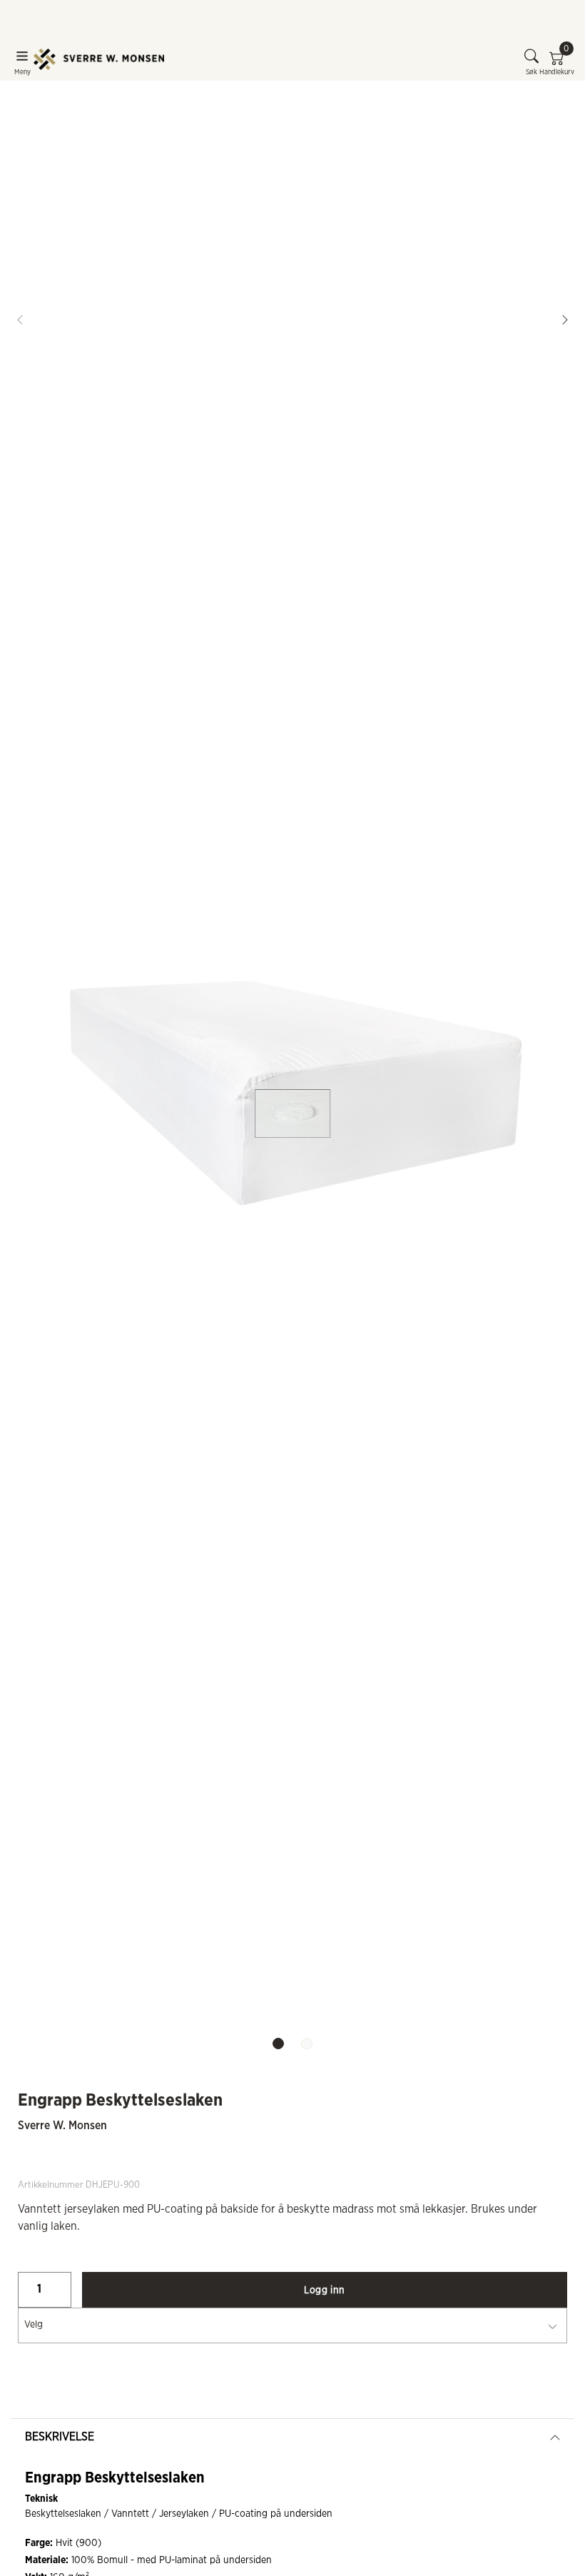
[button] (565, 320)
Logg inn (324, 2290)
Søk (531, 72)
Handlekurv (557, 62)
